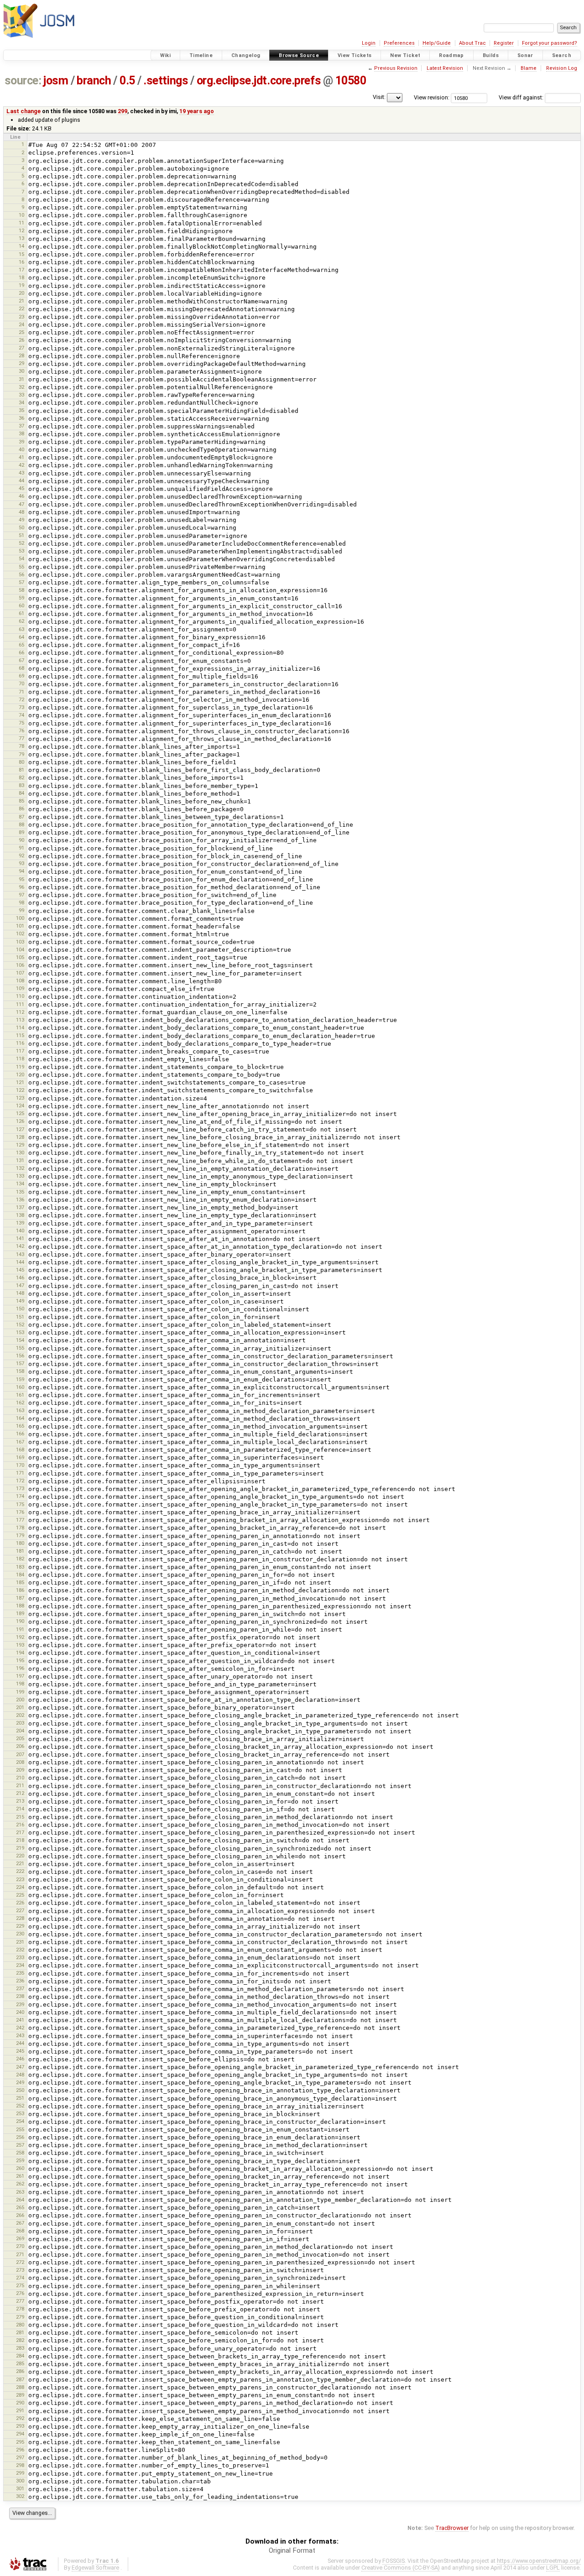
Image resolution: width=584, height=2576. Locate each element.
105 (20, 957)
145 (20, 1270)
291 (20, 2410)
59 (21, 598)
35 (21, 410)
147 (20, 1285)
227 (20, 1910)
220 (20, 1856)
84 (21, 793)
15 (21, 254)
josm (56, 81)
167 (20, 1442)
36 (21, 418)
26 (21, 340)
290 (20, 2403)
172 (20, 1481)
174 (20, 1496)
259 (20, 2160)
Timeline (201, 55)
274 (20, 2278)
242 (20, 2028)
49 (21, 520)
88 (21, 824)
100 (20, 918)
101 (20, 926)
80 (21, 762)
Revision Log (562, 68)
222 (20, 1871)
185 (20, 1582)
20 (21, 293)
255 (20, 2129)
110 (20, 996)
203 (20, 1723)
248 (20, 2075)
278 (20, 2309)
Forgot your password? (550, 43)
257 (20, 2145)
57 (21, 582)
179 (20, 1535)
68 (21, 668)
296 (20, 2450)
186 (20, 1590)
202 (20, 1715)
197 (20, 1676)
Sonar (525, 55)
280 (20, 2325)
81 (21, 770)
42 (21, 465)
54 (21, 558)
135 (20, 1192)
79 (21, 754)
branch (94, 81)
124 (20, 1105)
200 (20, 1700)
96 (21, 887)
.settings (166, 81)
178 (20, 1528)
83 (21, 785)
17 (21, 270)
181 (20, 1551)
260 (20, 2168)
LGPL (553, 2568)
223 (20, 1879)
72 (21, 699)
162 (20, 1403)
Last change (23, 111)
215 (20, 1817)
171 (20, 1473)
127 (20, 1129)
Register (504, 43)
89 (21, 832)
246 (20, 2059)
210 (20, 1778)
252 (20, 2106)
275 (20, 2285)
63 (21, 629)
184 (20, 1575)
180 (20, 1543)
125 (20, 1113)
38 (21, 433)
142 (20, 1246)
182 (20, 1559)
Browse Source (299, 55)
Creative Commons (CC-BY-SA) (401, 2568)
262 (20, 2184)
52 (21, 543)
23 (21, 317)
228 (20, 1918)
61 (21, 613)
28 (21, 355)
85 (21, 801)
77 (21, 738)
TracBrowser (452, 2528)
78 (21, 746)
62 (21, 621)
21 (21, 301)
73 (21, 707)
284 (20, 2356)
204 (20, 1731)
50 (21, 527)
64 (21, 637)
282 (20, 2340)
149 (20, 1301)
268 (20, 2231)
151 (20, 1317)
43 (21, 473)
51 (21, 535)
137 (20, 1207)
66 (21, 652)
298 (20, 2465)
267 (20, 2223)
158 (20, 1371)
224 (20, 1887)
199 (20, 1692)
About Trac (472, 43)
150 (20, 1309)
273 (20, 2270)
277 (20, 2301)
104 (20, 949)
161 (20, 1395)
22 (21, 308)
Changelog (246, 55)
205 (20, 1738)
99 (21, 910)
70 (21, 683)
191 (20, 1629)
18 (21, 277)
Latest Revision (445, 68)
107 (20, 973)
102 (20, 933)
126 (20, 1121)
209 (20, 1770)
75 (21, 723)
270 (20, 2246)
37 (21, 426)
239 (20, 2004)
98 (21, 902)
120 (20, 1074)
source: (23, 81)
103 (20, 942)
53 (21, 551)
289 (20, 2395)
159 (20, 1379)
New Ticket (405, 55)
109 (20, 988)
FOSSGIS (394, 2561)
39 (21, 442)
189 (20, 1613)
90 (21, 840)
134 (20, 1184)
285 (20, 2363)
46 (21, 496)
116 (20, 1043)
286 (20, 2371)
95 (21, 879)
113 (20, 1020)
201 (20, 1707)
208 (20, 1762)
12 (21, 230)
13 (21, 238)
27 (21, 348)
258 (20, 2153)
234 (20, 1965)
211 (20, 1785)
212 (20, 1793)
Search (562, 55)
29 (21, 363)
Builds (491, 55)
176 (20, 1512)
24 (21, 324)
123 (20, 1098)
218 (20, 1840)
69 (21, 676)
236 (20, 1981)
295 (20, 2442)
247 (20, 2067)
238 (20, 1996)
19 (21, 285)
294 (20, 2434)
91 (21, 848)
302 (20, 2496)
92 (21, 855)
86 (21, 808)
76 (21, 730)
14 (21, 246)
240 (20, 2012)
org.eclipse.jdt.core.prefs (259, 81)
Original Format (292, 2550)
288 (20, 2387)
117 (20, 1051)
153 (20, 1332)
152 (20, 1325)
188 (20, 1606)
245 (20, 2051)
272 (20, 2262)
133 (20, 1176)
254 (20, 2121)
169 (20, 1457)
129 (20, 1145)
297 (20, 2457)
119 (20, 1067)
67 (21, 660)
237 (20, 1988)
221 (20, 1863)
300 (20, 2481)
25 (21, 332)
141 (20, 1238)
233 (20, 1957)
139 (20, 1223)
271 (20, 2254)
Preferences (399, 43)
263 (20, 2192)
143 (20, 1254)
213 (20, 1801)
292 (20, 2418)
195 (20, 1660)
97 (21, 895)
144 (20, 1262)
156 (20, 1356)
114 (20, 1027)
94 (21, 871)
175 (20, 1504)
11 (21, 223)
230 (20, 1934)
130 (20, 1152)
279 (20, 2317)
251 (20, 2098)
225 (20, 1895)
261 (20, 2176)
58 (21, 590)
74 (21, 715)
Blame (529, 68)
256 (20, 2137)
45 (21, 488)
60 (21, 605)
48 (21, 512)
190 (20, 1621)
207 (20, 1754)
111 (20, 1004)
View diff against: (522, 97)
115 (20, 1035)
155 (20, 1348)
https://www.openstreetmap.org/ (539, 2561)
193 (20, 1645)
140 (20, 1231)
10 (21, 215)
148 (20, 1293)
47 (21, 504)
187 (20, 1598)
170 (20, 1465)
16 (21, 262)
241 (20, 2020)
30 (21, 371)
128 (20, 1137)
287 (20, 2379)
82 (21, 777)
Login (369, 43)
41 (21, 457)
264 (20, 2200)
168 (20, 1450)
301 (20, 2488)
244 (20, 2043)
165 (20, 1426)
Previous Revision (396, 68)
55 (21, 567)
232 (20, 1950)
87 (21, 817)
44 (21, 480)
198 (20, 1684)
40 (21, 449)
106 (20, 965)
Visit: (379, 97)
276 (20, 2293)
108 (20, 980)
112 (20, 1012)
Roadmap (451, 55)
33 (21, 395)
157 (20, 1363)
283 (20, 2348)
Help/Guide (437, 43)
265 (20, 2207)
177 (20, 1520)
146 (20, 1278)
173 (20, 1488)
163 (20, 1410)
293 (20, 2426)
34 (21, 402)
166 (20, 1434)
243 (20, 2035)
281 (20, 2332)
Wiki (166, 55)
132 (20, 1168)
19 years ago (197, 111)
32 (21, 387)
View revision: (432, 97)
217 (20, 1832)
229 (20, 1926)
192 (20, 1637)
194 (20, 1653)
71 (21, 692)
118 (20, 1059)
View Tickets (355, 55)
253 (20, 2113)
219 (20, 1848)
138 (20, 1215)
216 (20, 1825)
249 (20, 2082)
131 (20, 1160)
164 (20, 1418)
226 (20, 1903)
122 (20, 1090)
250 (20, 2090)
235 (20, 1973)
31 (21, 379)
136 (20, 1199)
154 (20, 1340)
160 (20, 1387)
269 (20, 2238)
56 (21, 574)
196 (20, 1668)
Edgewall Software (95, 2568)
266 (20, 2215)
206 (20, 1746)
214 (20, 1809)
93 (21, 863)
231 (20, 1942)
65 (21, 645)
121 (20, 1082)
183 (20, 1567)
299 (123, 111)
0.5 (127, 81)
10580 (351, 81)
